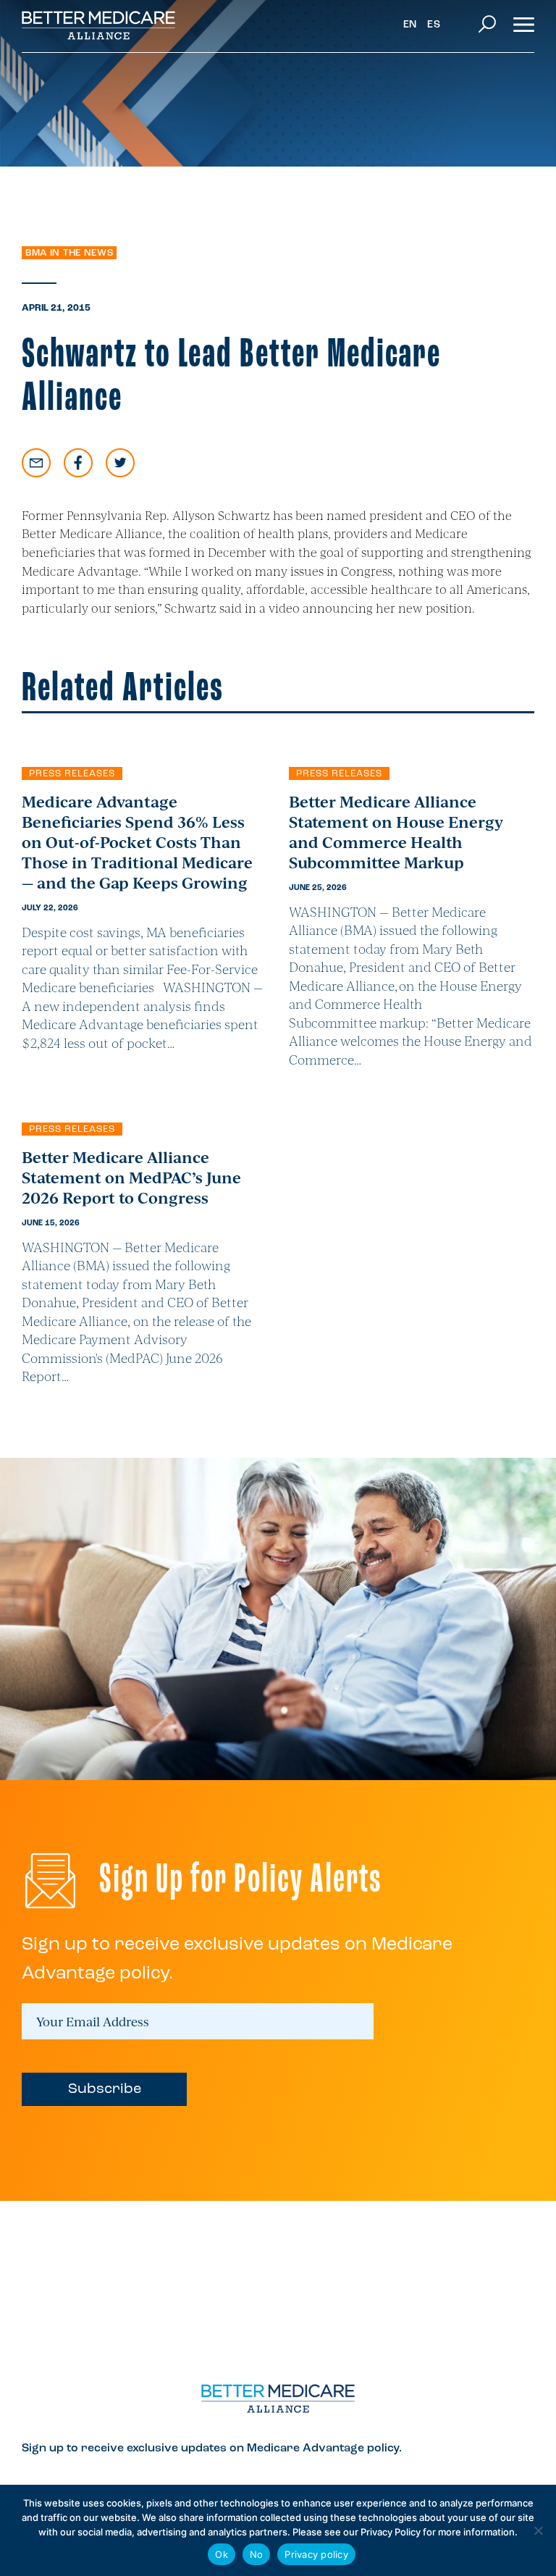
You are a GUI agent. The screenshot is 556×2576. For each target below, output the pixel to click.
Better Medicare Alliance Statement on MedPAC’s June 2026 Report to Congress (131, 1177)
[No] (538, 2530)
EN (410, 25)
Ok (222, 2554)
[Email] (36, 463)
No (257, 2554)
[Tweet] (120, 463)
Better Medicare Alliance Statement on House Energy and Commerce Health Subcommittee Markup (396, 831)
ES (434, 25)
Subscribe (105, 2089)
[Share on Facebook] (78, 463)
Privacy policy (316, 2554)
